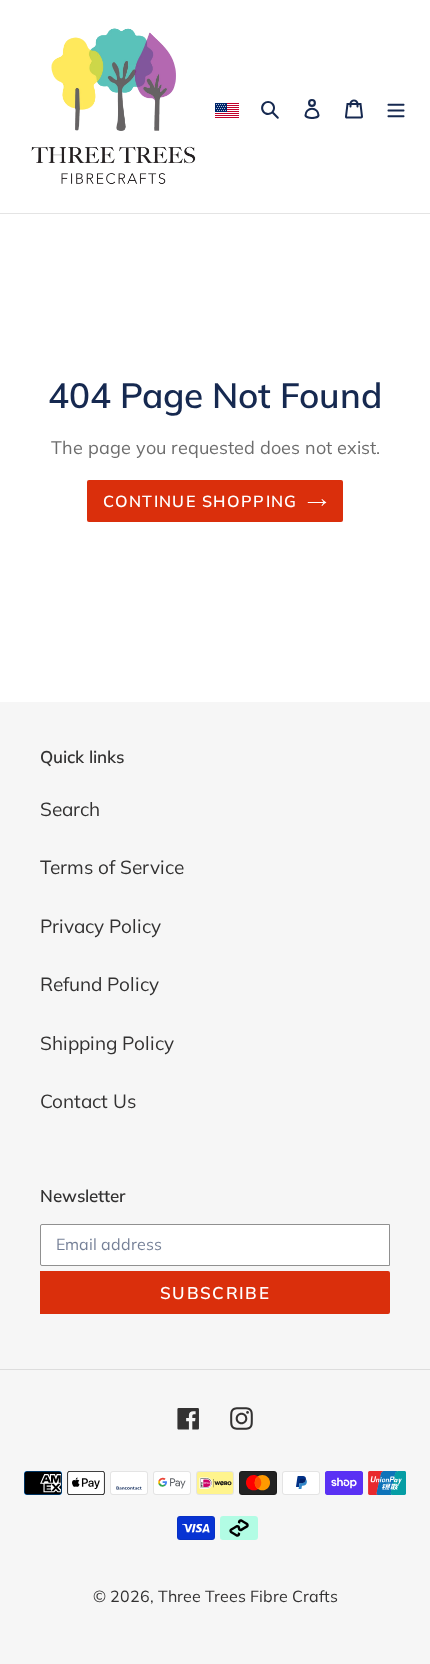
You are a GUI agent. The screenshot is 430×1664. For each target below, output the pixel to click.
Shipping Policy (107, 1043)
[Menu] (396, 106)
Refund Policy (99, 984)
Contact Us (88, 1101)
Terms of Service (112, 867)
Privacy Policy (100, 926)
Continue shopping (200, 501)
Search (70, 809)
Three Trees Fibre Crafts (248, 1596)
